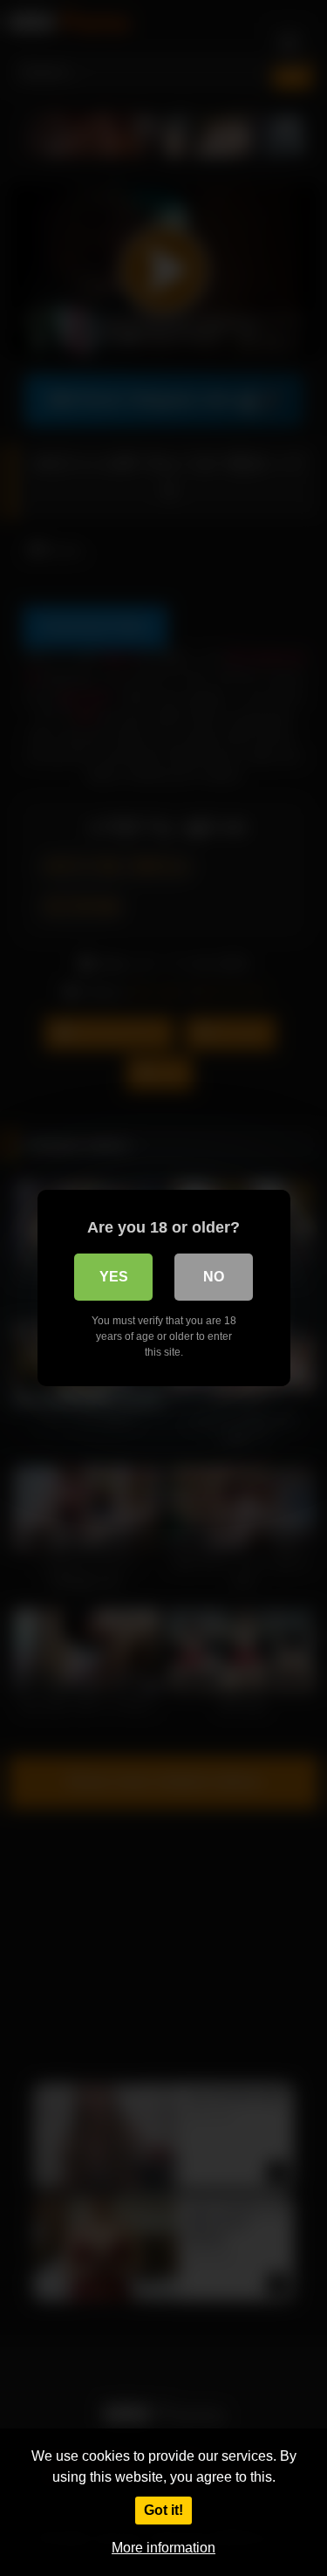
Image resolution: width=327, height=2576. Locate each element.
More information (163, 2548)
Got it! (163, 2510)
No (214, 1277)
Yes (114, 1277)
